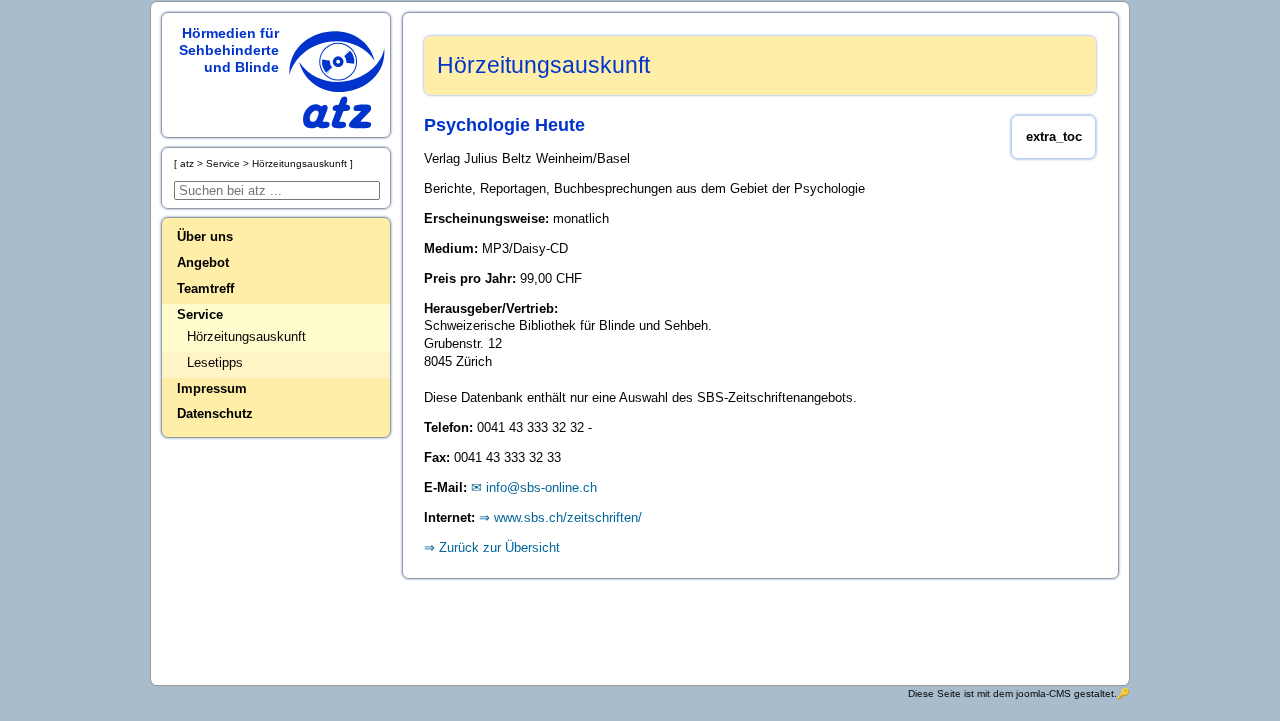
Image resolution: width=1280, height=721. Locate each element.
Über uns (205, 236)
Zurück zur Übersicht (499, 547)
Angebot (203, 262)
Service (200, 314)
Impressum (212, 388)
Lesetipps (215, 362)
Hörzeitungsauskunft (246, 336)
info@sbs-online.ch (541, 487)
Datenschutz (215, 413)
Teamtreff (205, 288)
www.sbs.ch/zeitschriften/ (568, 517)
